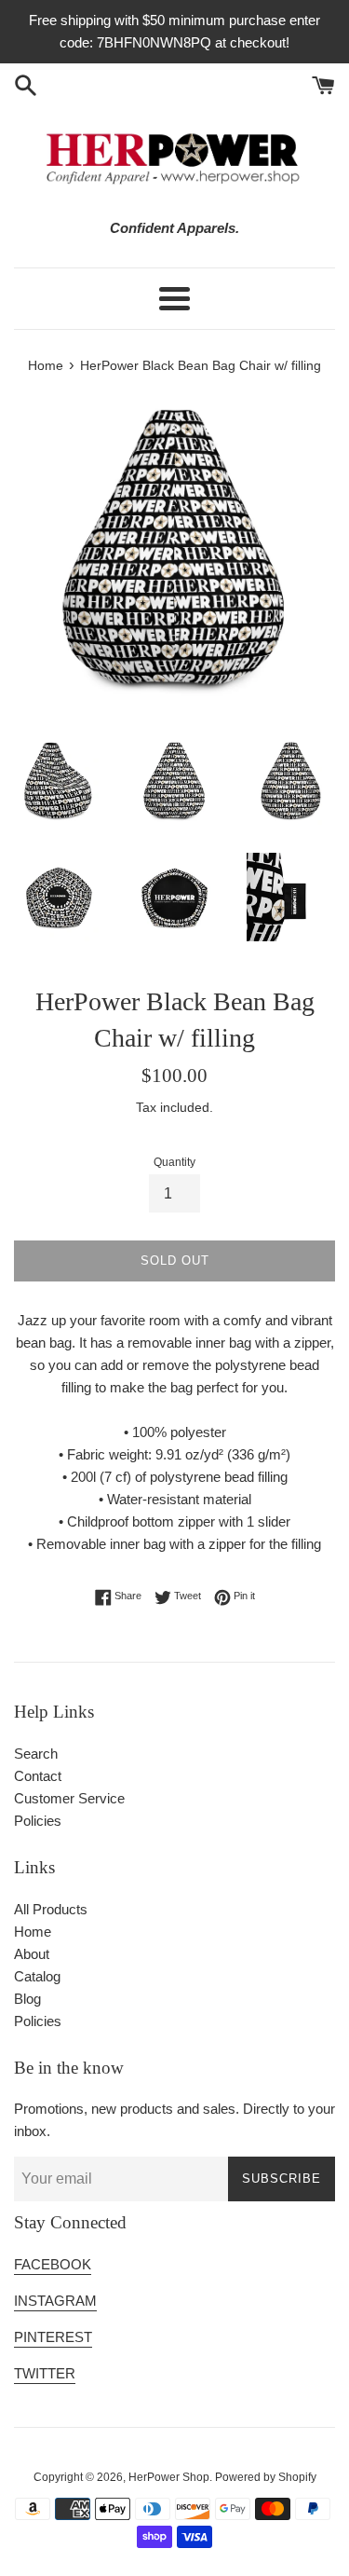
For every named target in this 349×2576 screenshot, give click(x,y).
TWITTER (45, 2373)
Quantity (174, 1162)
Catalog (37, 1976)
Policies (38, 1821)
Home (33, 1932)
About (32, 1954)
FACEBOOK (53, 2264)
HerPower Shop (169, 2477)
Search (36, 1754)
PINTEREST (53, 2337)
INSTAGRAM (55, 2301)
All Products (51, 1909)
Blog (27, 1999)
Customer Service (69, 1798)
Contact (38, 1776)
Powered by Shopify (266, 2477)
